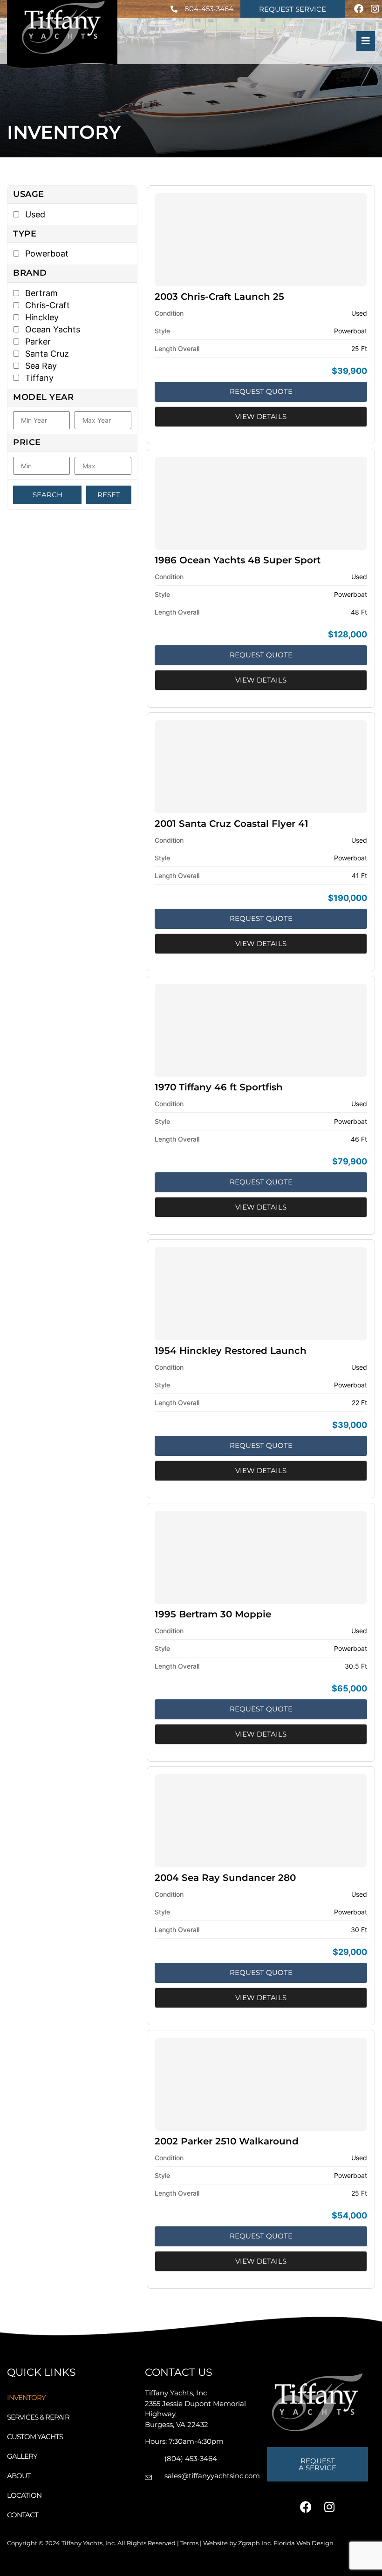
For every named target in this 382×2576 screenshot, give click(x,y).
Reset (109, 495)
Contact (23, 2515)
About (19, 2476)
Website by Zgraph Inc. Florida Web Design (268, 2543)
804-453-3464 (209, 9)
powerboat (46, 254)
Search (48, 495)
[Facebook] (359, 9)
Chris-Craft (46, 305)
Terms (189, 2543)
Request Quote (261, 391)
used (34, 214)
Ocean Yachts (51, 329)
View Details (261, 416)
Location (24, 2495)
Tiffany (38, 378)
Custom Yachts (35, 2437)
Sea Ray (40, 366)
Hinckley (41, 317)
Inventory (26, 2397)
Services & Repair (38, 2417)
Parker (37, 341)
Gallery (22, 2456)
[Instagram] (375, 9)
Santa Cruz (46, 354)
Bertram (40, 293)
